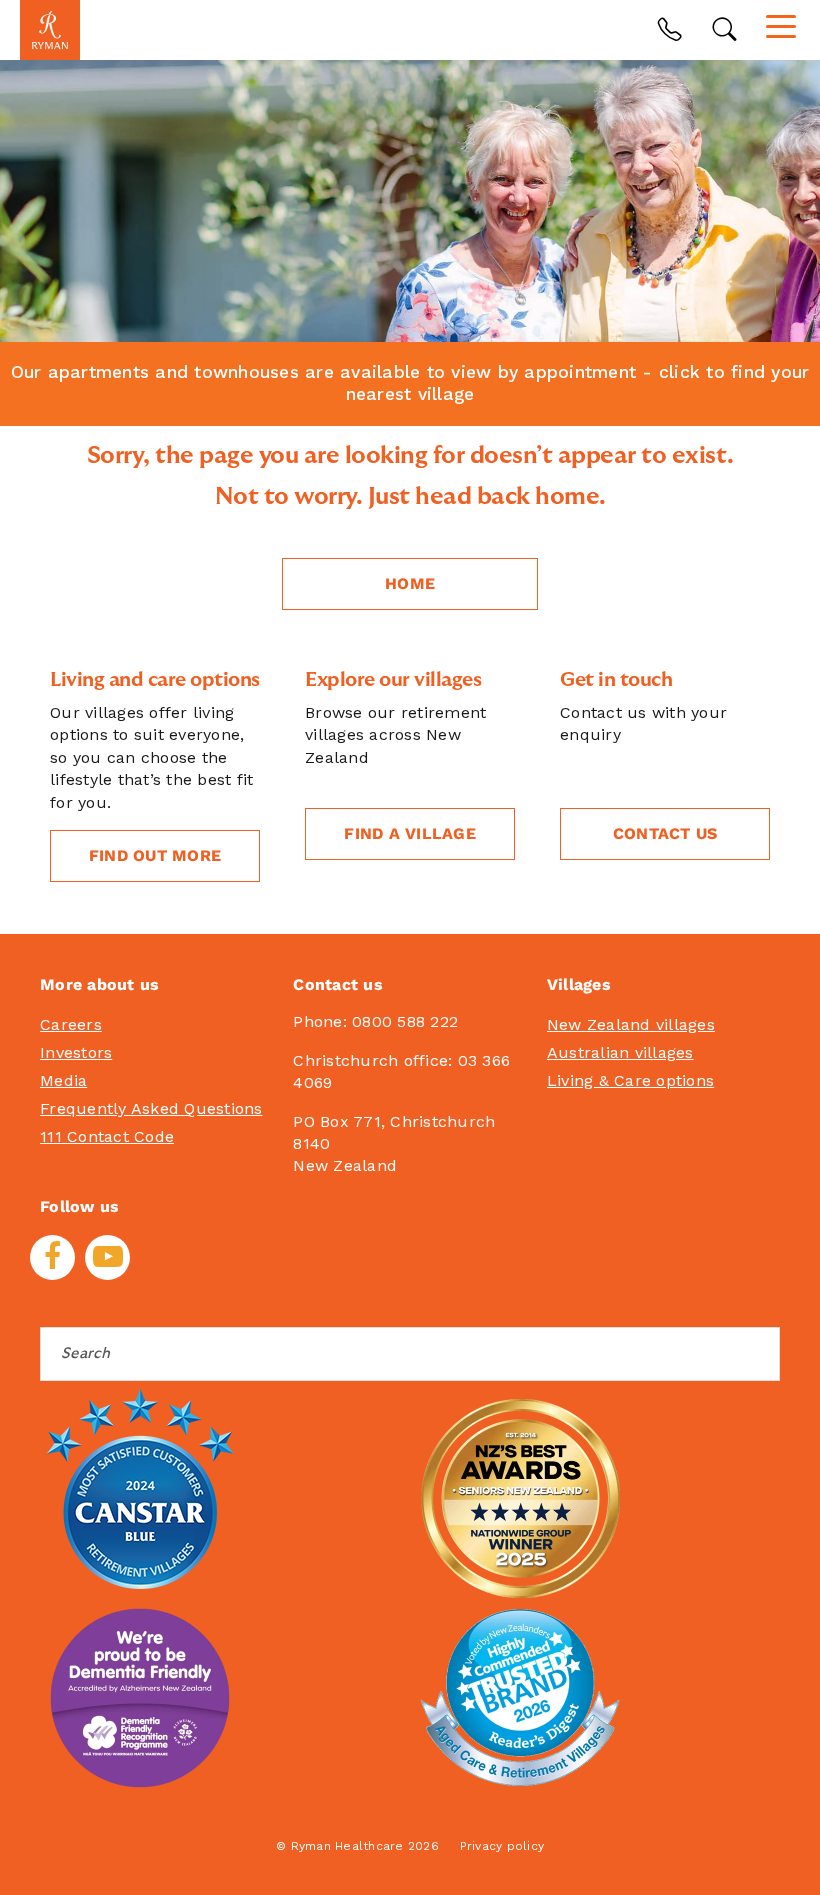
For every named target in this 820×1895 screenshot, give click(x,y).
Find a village (410, 833)
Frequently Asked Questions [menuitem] (151, 1108)
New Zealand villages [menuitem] (631, 1024)
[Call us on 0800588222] (669, 29)
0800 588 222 (405, 1021)
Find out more (155, 855)
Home (410, 583)
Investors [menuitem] (76, 1052)
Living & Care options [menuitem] (630, 1080)
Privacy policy (502, 1846)
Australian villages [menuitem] (620, 1052)
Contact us (665, 833)
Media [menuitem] (63, 1080)
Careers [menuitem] (71, 1024)
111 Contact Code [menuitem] (107, 1136)
